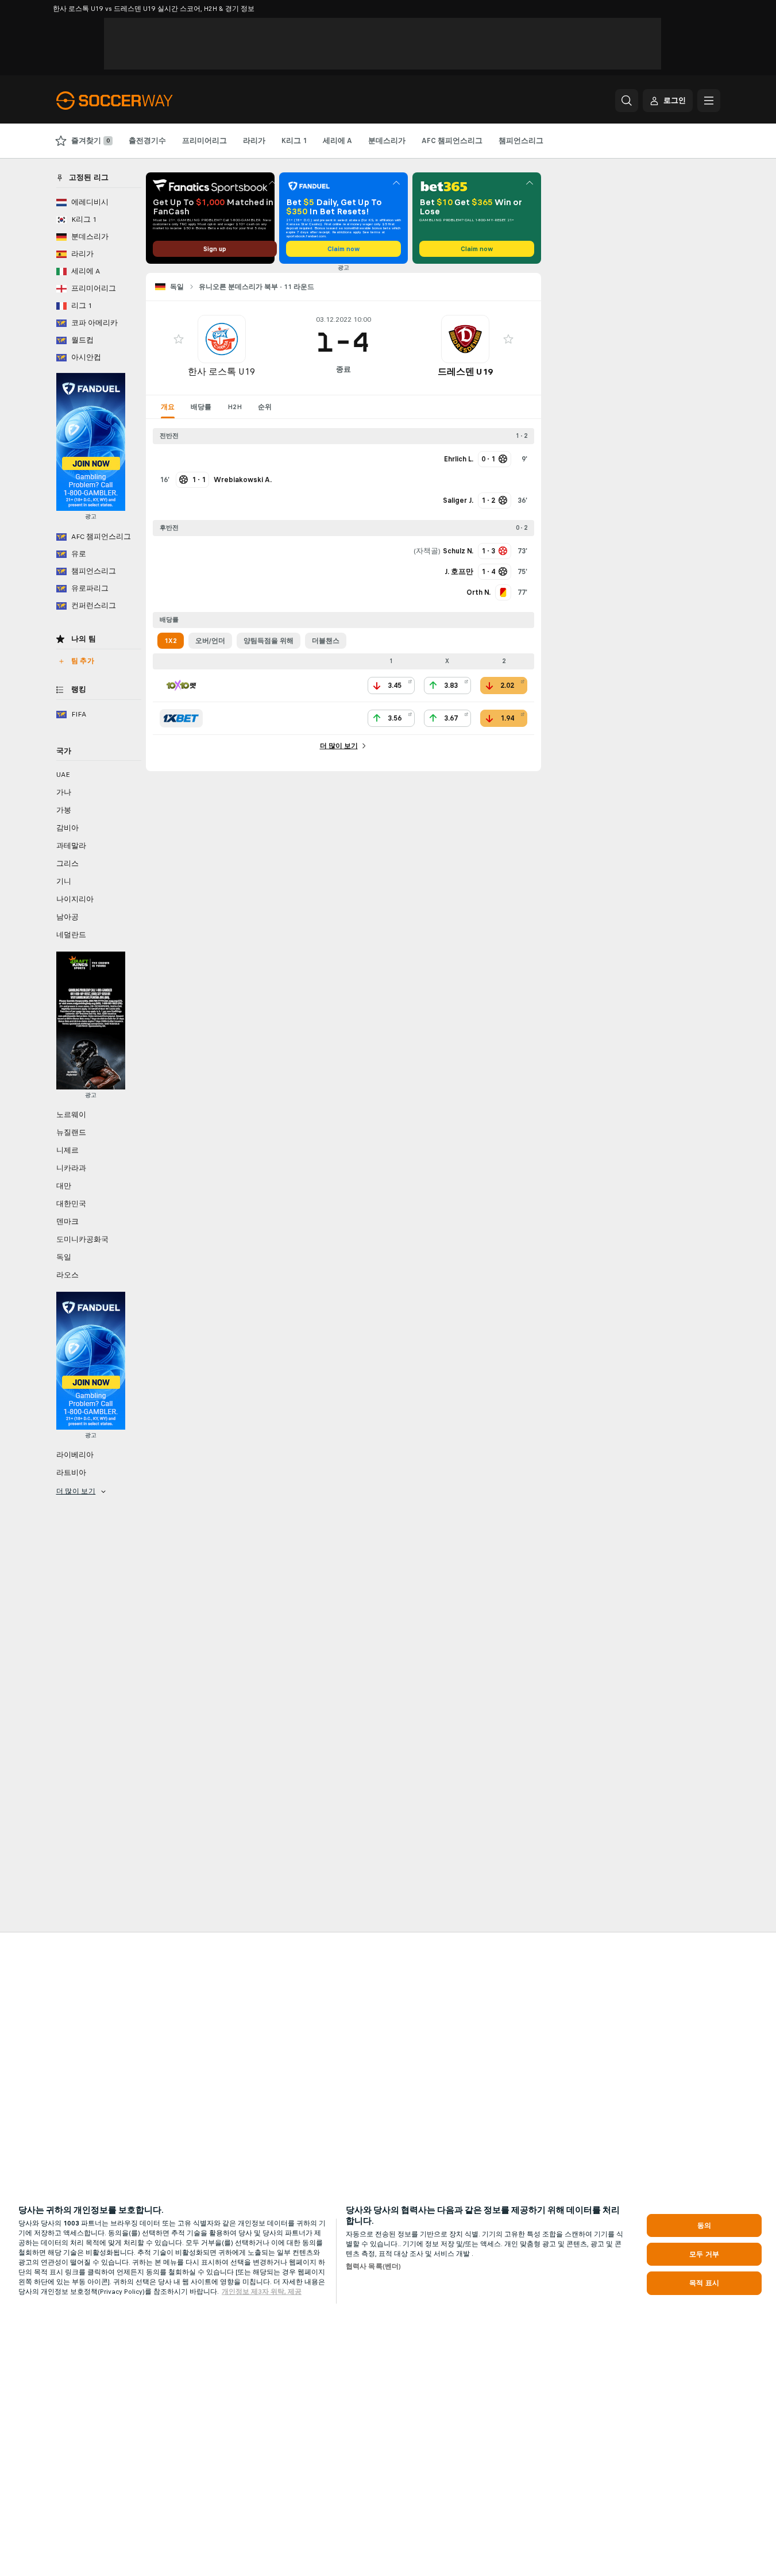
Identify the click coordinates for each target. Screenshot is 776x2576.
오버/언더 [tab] (210, 641)
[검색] (627, 101)
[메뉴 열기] (709, 101)
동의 (704, 2225)
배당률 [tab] (201, 407)
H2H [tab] (235, 407)
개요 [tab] (168, 407)
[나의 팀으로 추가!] (179, 339)
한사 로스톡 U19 (221, 371)
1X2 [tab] (171, 641)
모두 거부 (704, 2254)
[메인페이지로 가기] (135, 101)
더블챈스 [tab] (326, 641)
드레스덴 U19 (465, 371)
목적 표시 (704, 2283)
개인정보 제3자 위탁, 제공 (262, 2292)
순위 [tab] (265, 407)
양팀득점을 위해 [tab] (269, 641)
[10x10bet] (181, 686)
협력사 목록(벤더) (373, 2266)
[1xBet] (181, 718)
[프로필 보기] (222, 339)
